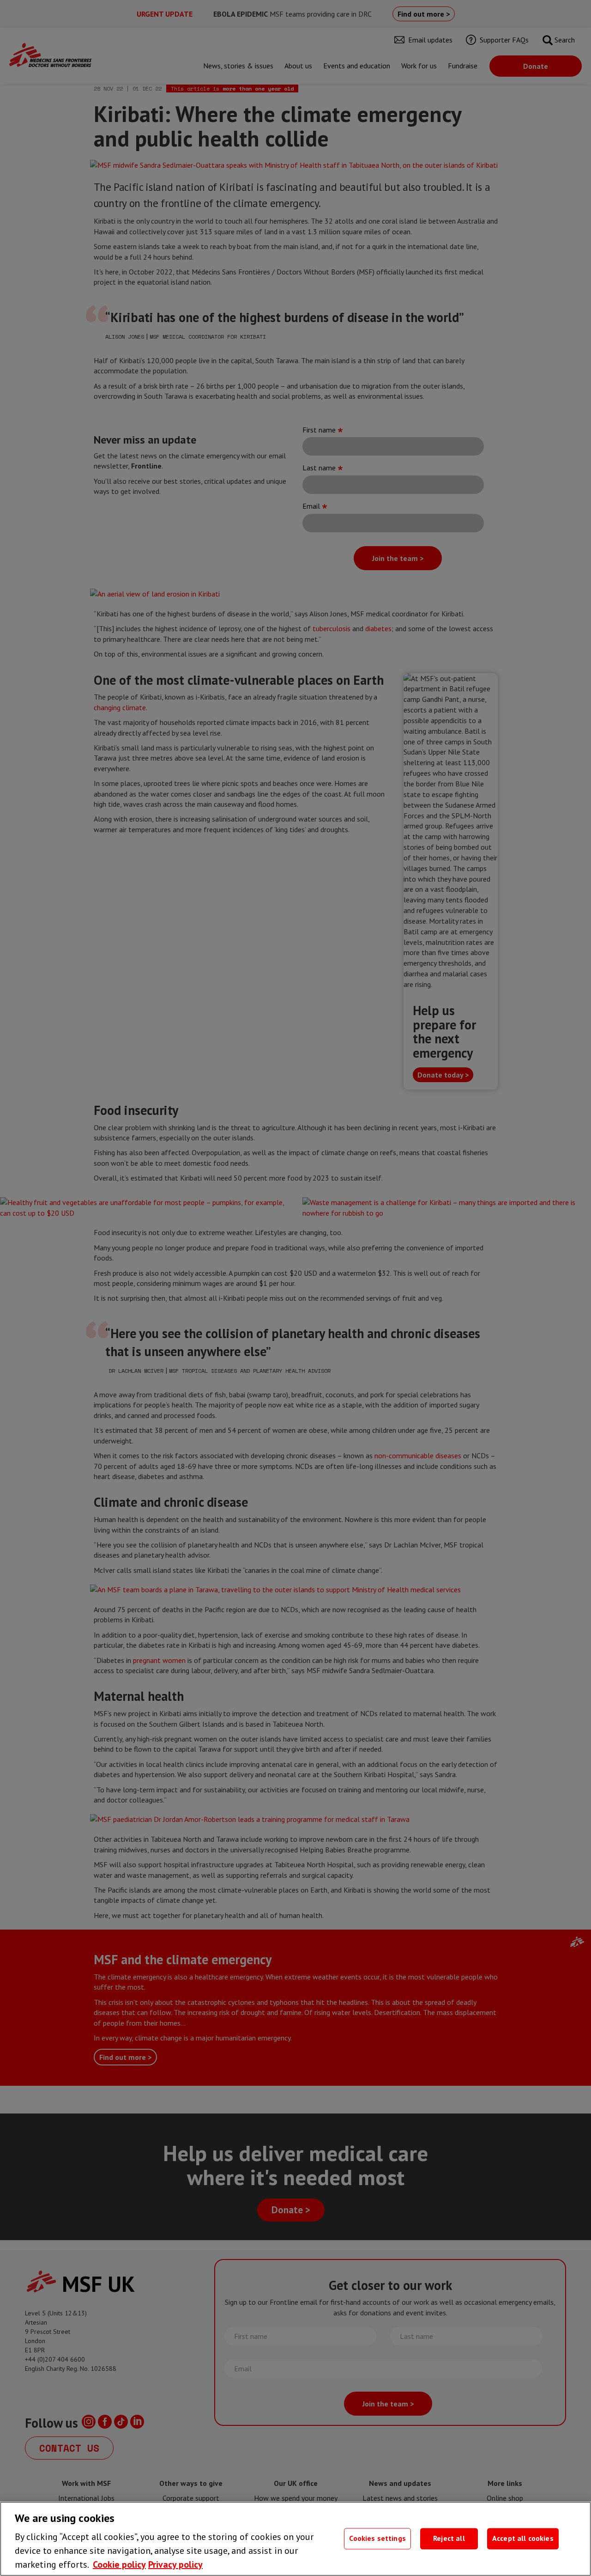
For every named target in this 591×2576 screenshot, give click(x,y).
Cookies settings (377, 2539)
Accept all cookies (523, 2539)
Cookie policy (119, 2564)
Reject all (449, 2539)
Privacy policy (175, 2564)
